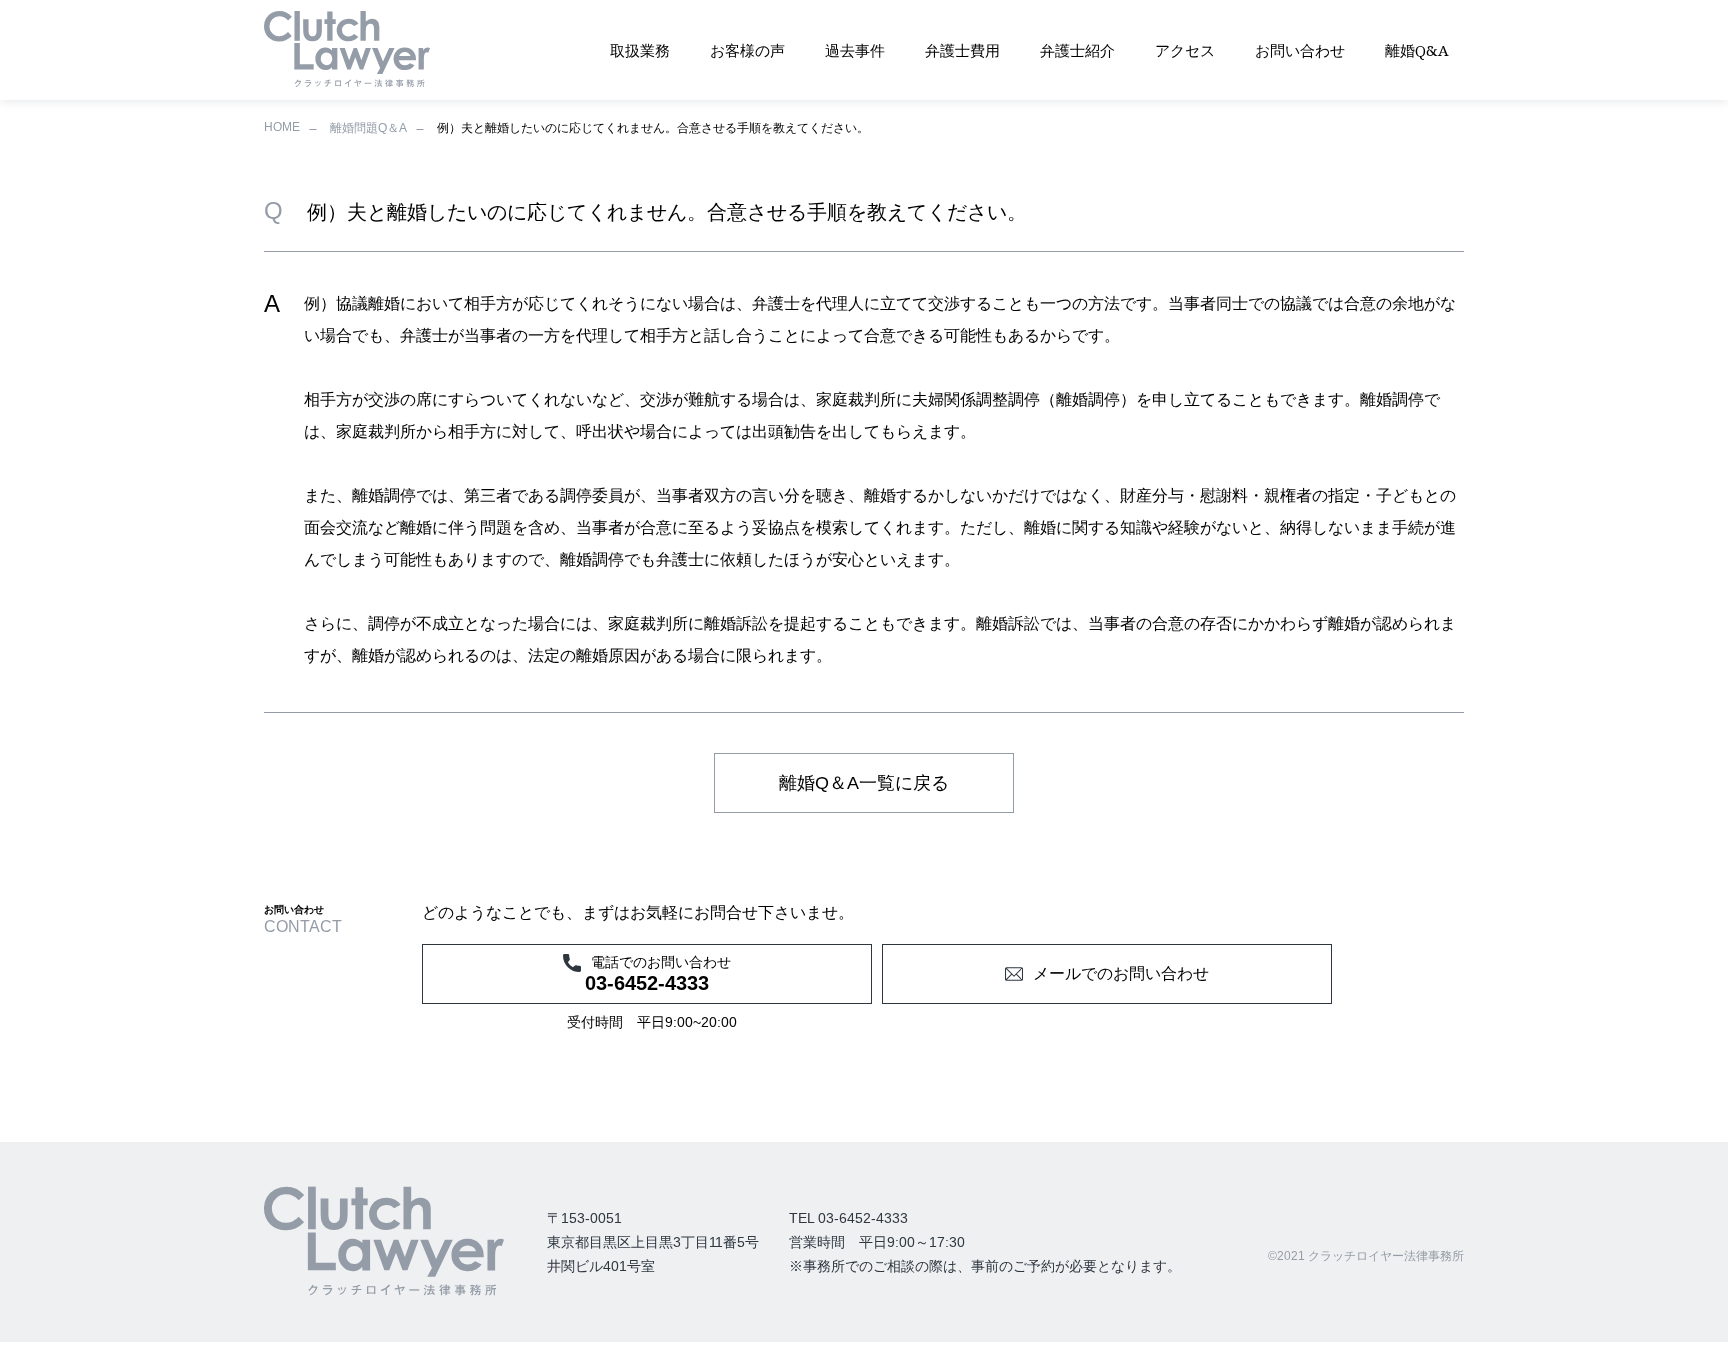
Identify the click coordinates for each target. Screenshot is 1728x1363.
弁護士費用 (962, 50)
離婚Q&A (1417, 50)
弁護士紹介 (1077, 50)
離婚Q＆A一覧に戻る (864, 783)
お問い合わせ (1300, 50)
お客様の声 (747, 50)
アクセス (1185, 50)
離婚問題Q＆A (368, 128)
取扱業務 (640, 50)
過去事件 (855, 50)
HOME (282, 127)
